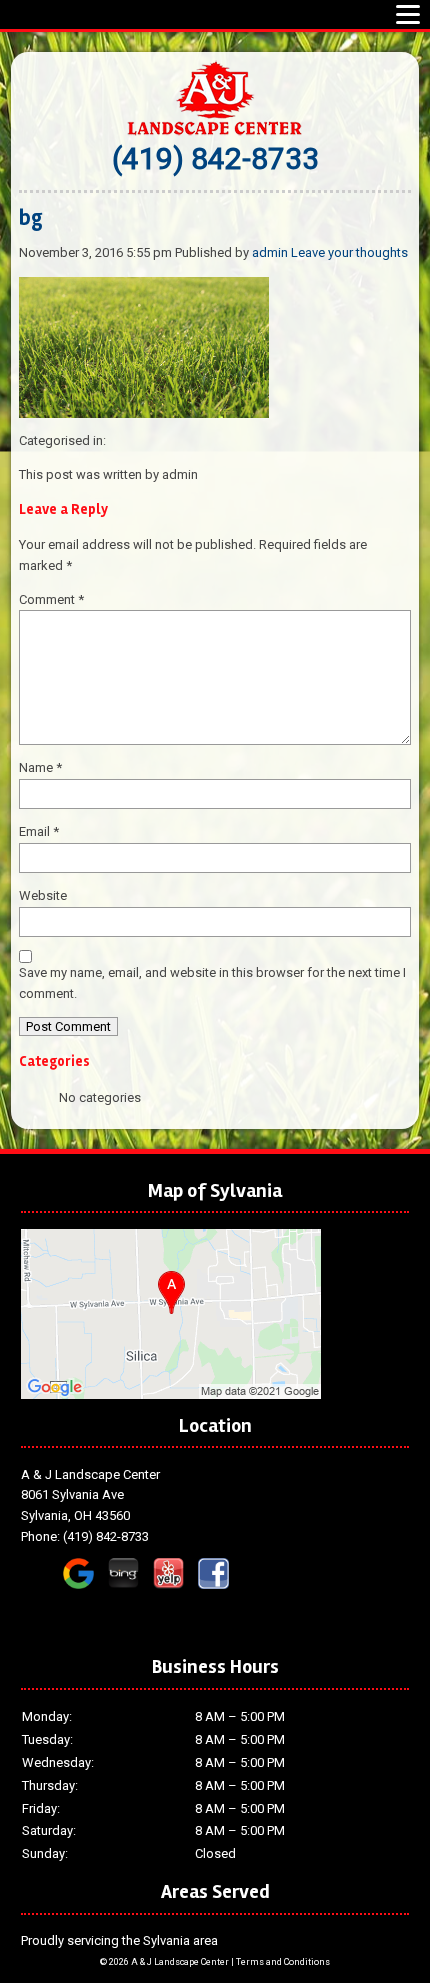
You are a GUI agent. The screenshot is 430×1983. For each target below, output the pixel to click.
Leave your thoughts (349, 252)
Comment (51, 599)
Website (43, 895)
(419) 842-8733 (215, 158)
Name (40, 767)
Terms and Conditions (283, 1962)
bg (31, 218)
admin (270, 252)
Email (39, 831)
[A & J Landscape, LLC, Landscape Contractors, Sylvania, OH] (76, 1620)
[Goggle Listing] (171, 1388)
